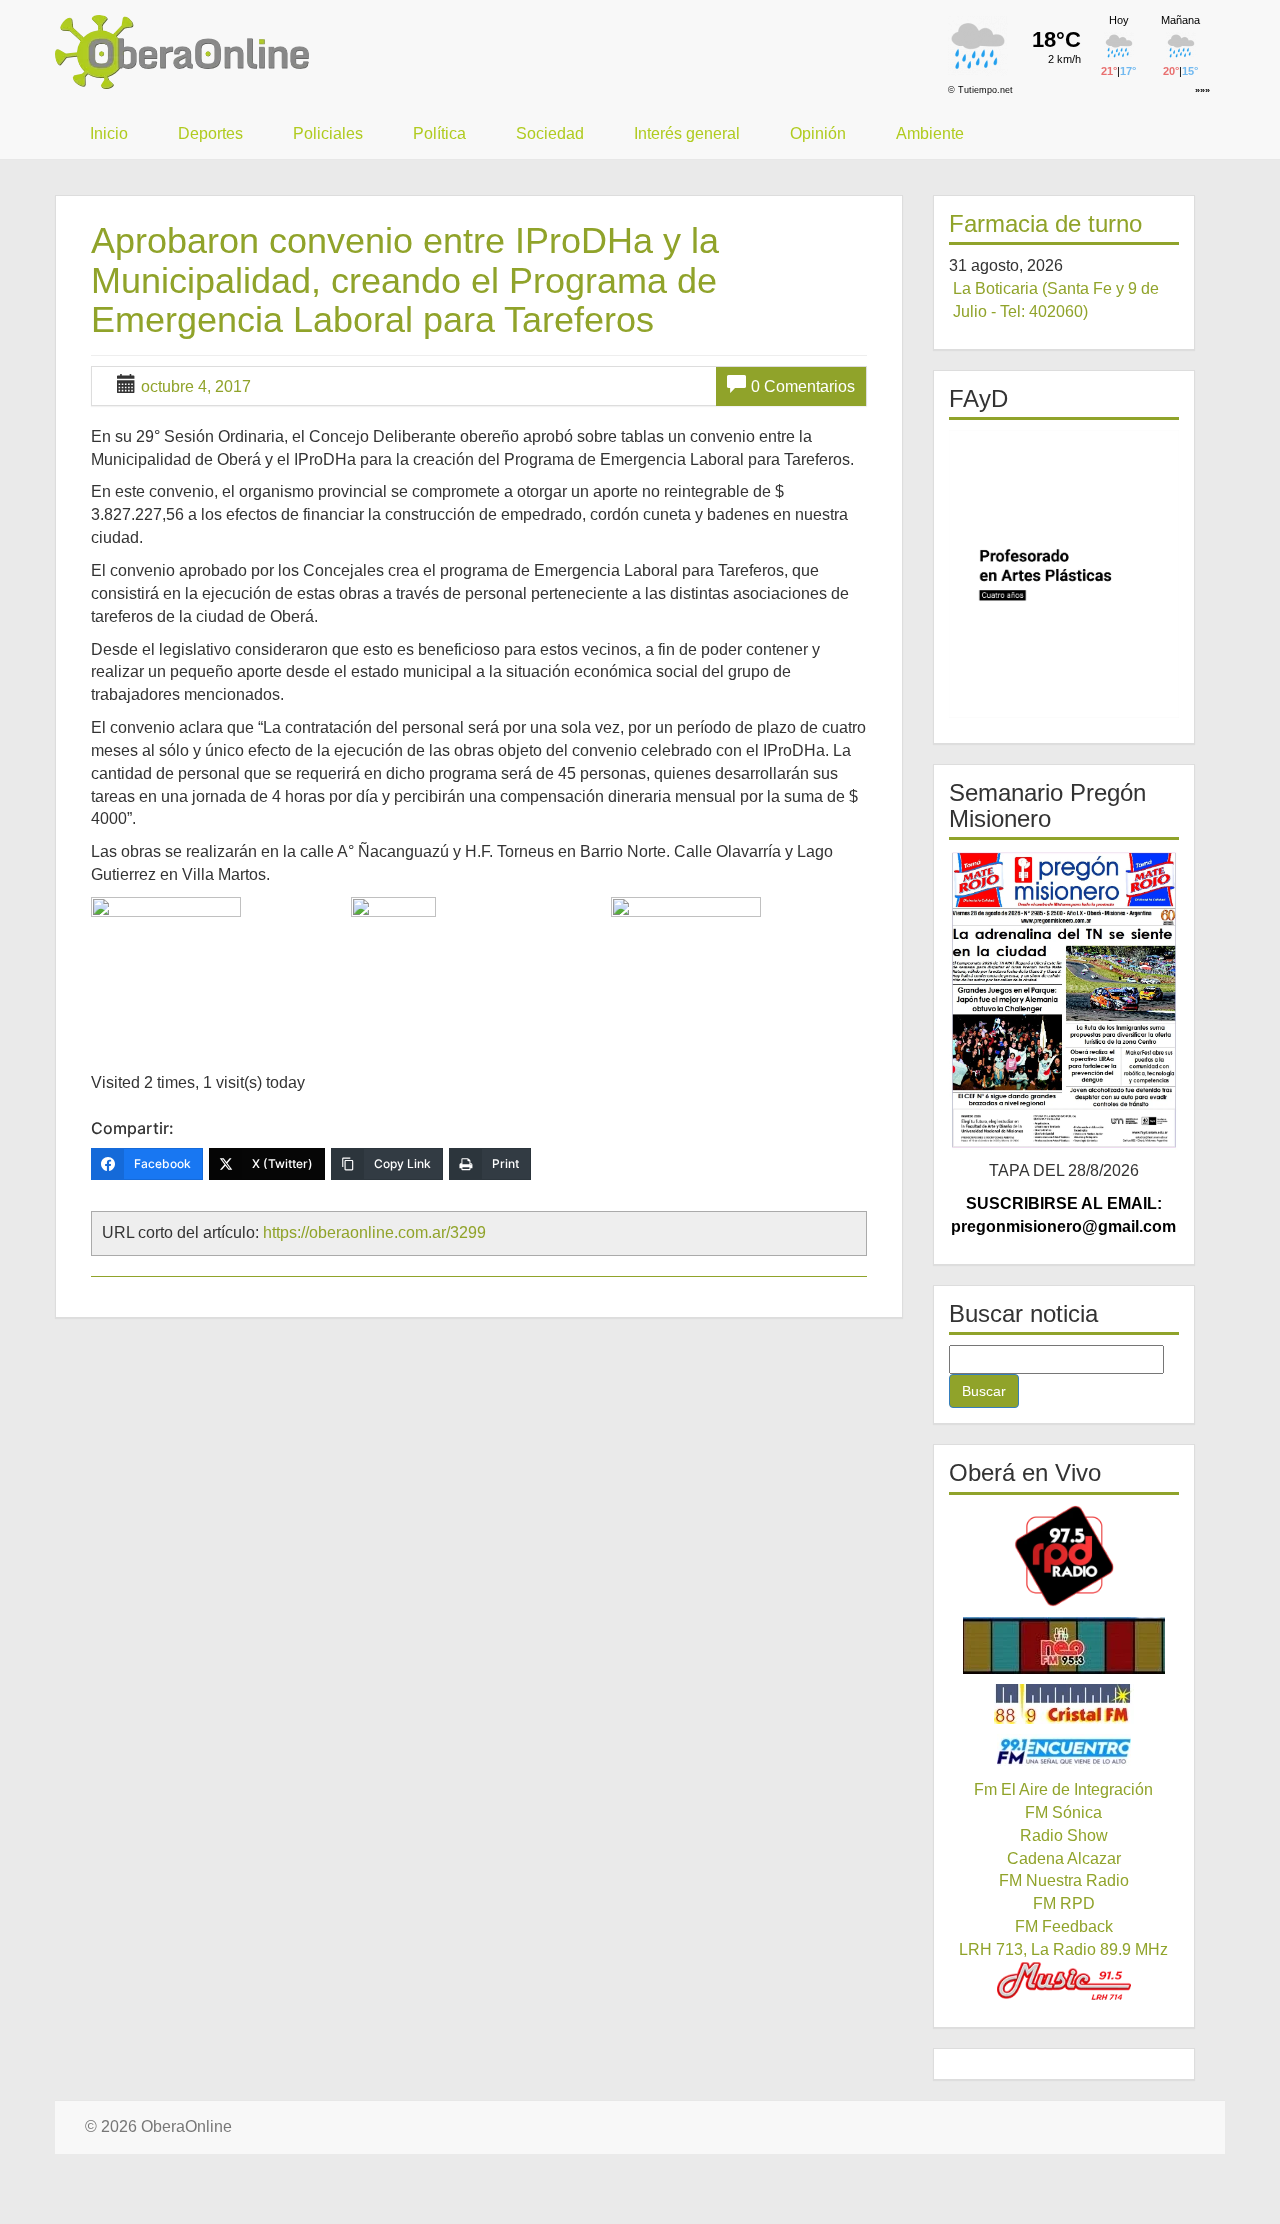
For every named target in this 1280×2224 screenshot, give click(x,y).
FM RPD (1064, 1903)
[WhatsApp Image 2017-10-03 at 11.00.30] (218, 939)
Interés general (687, 133)
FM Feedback (1064, 1926)
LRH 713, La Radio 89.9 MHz (1063, 1949)
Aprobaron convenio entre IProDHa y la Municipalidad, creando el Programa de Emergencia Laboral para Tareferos (405, 280)
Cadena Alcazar (1064, 1858)
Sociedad (550, 133)
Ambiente (930, 133)
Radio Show (1064, 1835)
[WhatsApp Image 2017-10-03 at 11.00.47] (478, 972)
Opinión (818, 133)
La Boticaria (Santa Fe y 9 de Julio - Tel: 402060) (1056, 300)
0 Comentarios (803, 386)
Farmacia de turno (1045, 223)
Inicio (109, 133)
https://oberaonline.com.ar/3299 (374, 1232)
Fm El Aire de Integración (1063, 1789)
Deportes (210, 133)
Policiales (328, 133)
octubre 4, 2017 (196, 386)
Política (439, 133)
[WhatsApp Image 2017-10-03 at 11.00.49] (738, 939)
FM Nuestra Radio (1064, 1880)
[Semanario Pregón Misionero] (1064, 1000)
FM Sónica (1063, 1812)
